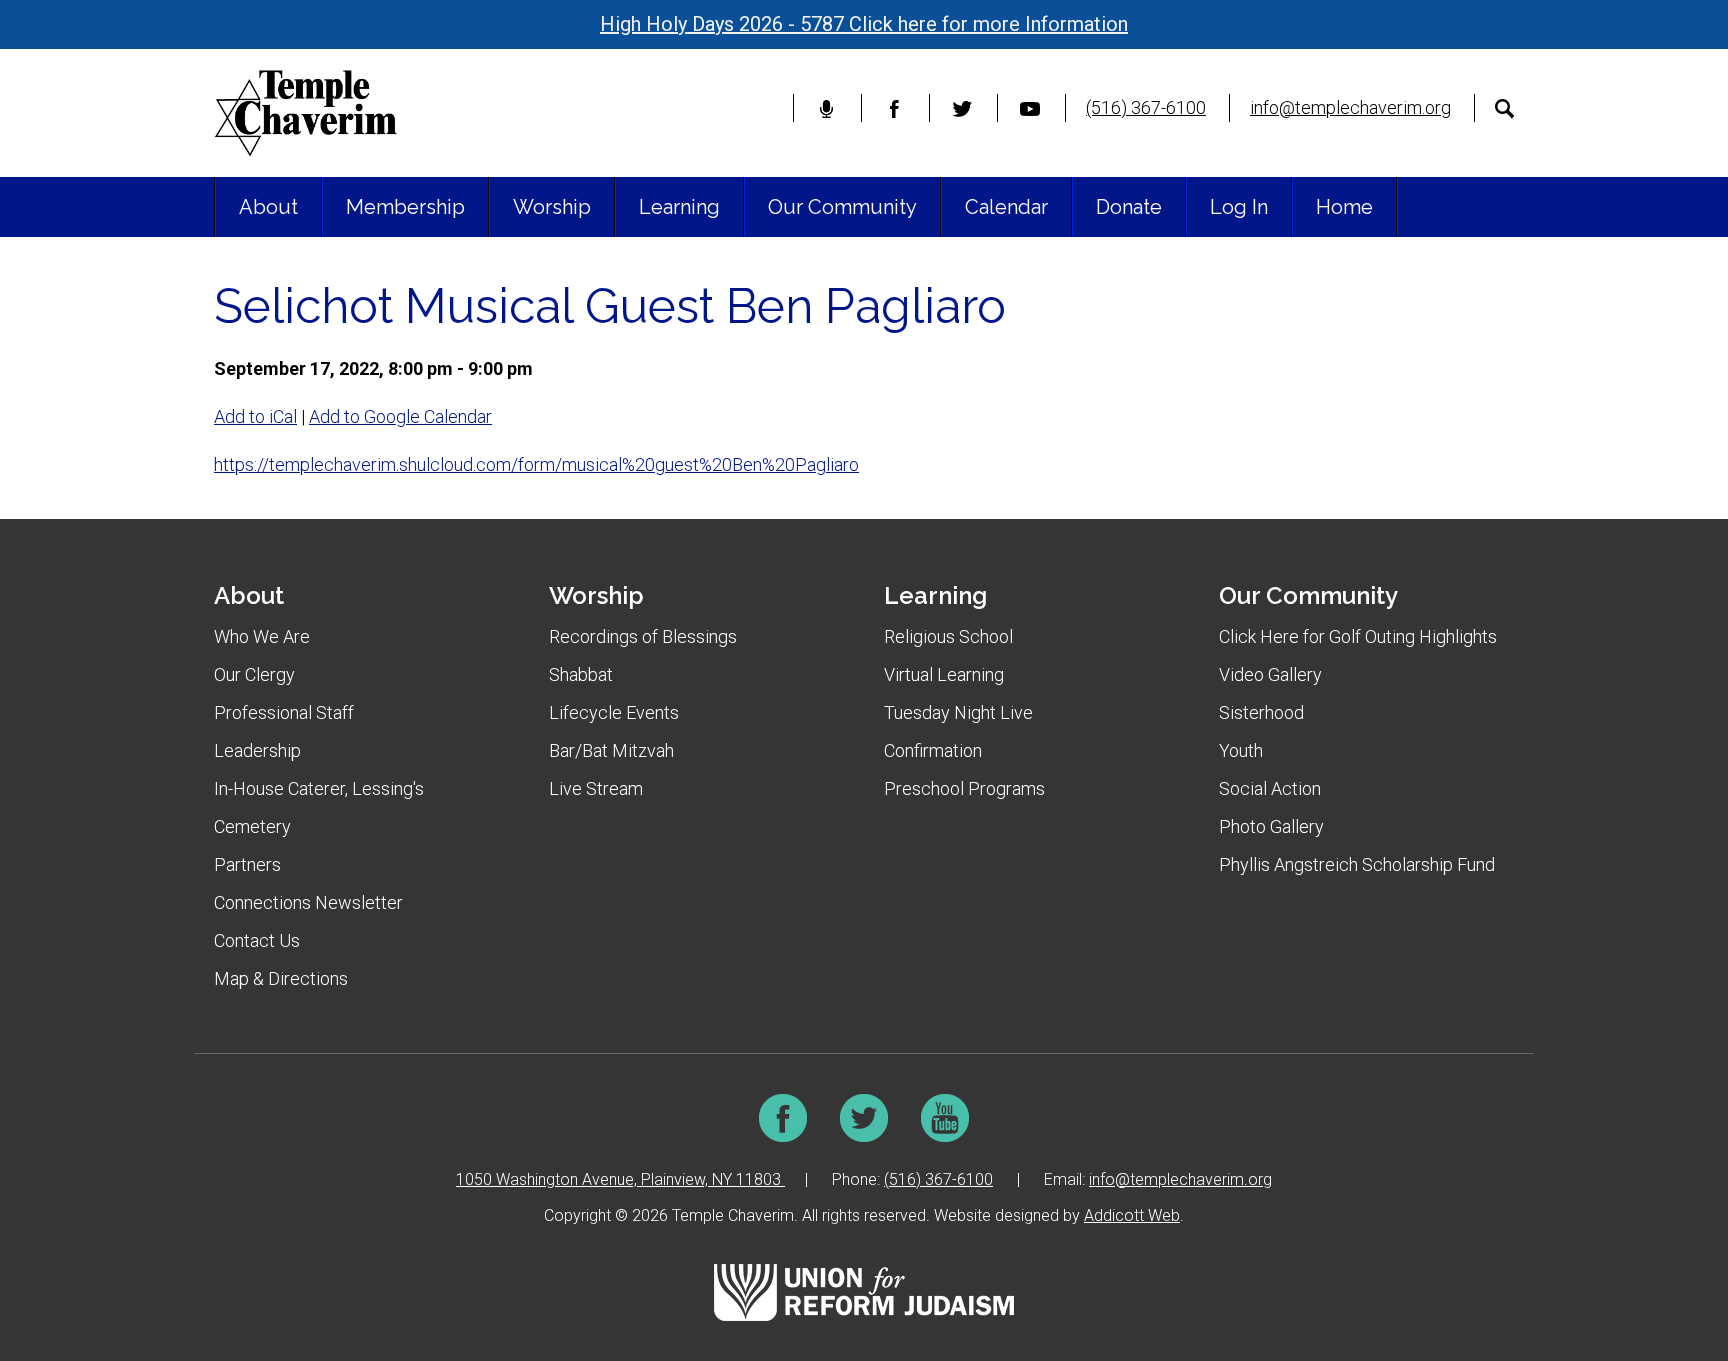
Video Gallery (1270, 674)
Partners (247, 864)
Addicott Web (1132, 1215)
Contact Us (257, 940)
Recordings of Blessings (643, 636)
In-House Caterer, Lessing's (319, 788)
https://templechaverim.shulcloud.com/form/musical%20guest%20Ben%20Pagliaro (536, 464)
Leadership (257, 750)
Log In (1239, 207)
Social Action (1270, 788)
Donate (1129, 207)
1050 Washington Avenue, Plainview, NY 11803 (620, 1179)
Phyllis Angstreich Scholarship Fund (1357, 864)
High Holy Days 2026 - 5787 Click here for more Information (864, 24)
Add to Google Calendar (400, 416)
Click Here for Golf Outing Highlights (1358, 636)
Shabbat (581, 674)
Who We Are (262, 636)
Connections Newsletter (308, 902)
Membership (405, 207)
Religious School (948, 636)
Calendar (1006, 207)
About (268, 207)
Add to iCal (255, 416)
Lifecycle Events (614, 712)
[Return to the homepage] (305, 113)
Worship (552, 207)
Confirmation (933, 750)
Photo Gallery (1271, 826)
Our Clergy (254, 674)
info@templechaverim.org (1350, 107)
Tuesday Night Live (958, 712)
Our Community (842, 207)
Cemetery (252, 826)
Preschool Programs (964, 788)
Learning (679, 207)
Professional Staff (284, 712)
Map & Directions (281, 978)
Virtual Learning (944, 674)
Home (1344, 207)
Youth (1241, 750)
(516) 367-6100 (1146, 107)
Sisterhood (1261, 712)
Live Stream (596, 788)
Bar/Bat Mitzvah (611, 750)
